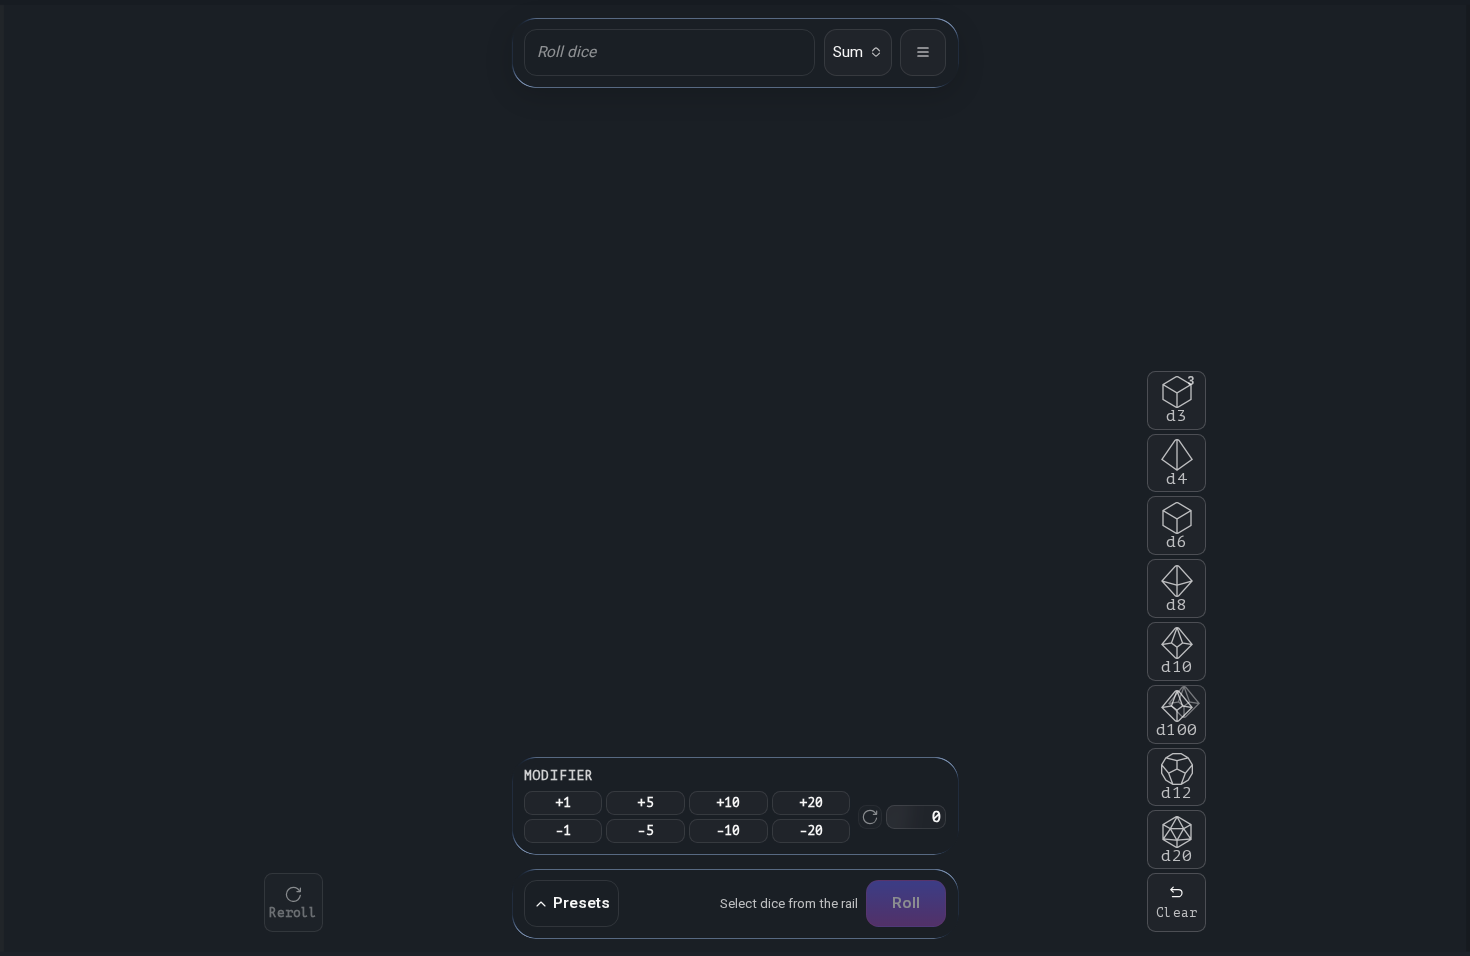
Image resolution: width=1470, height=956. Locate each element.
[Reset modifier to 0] (870, 817)
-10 (728, 830)
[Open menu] (923, 52)
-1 (563, 830)
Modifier (559, 775)
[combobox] (858, 52)
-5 (645, 830)
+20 (811, 802)
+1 (563, 802)
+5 (645, 802)
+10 (728, 802)
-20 (811, 830)
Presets (581, 903)
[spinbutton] (916, 817)
